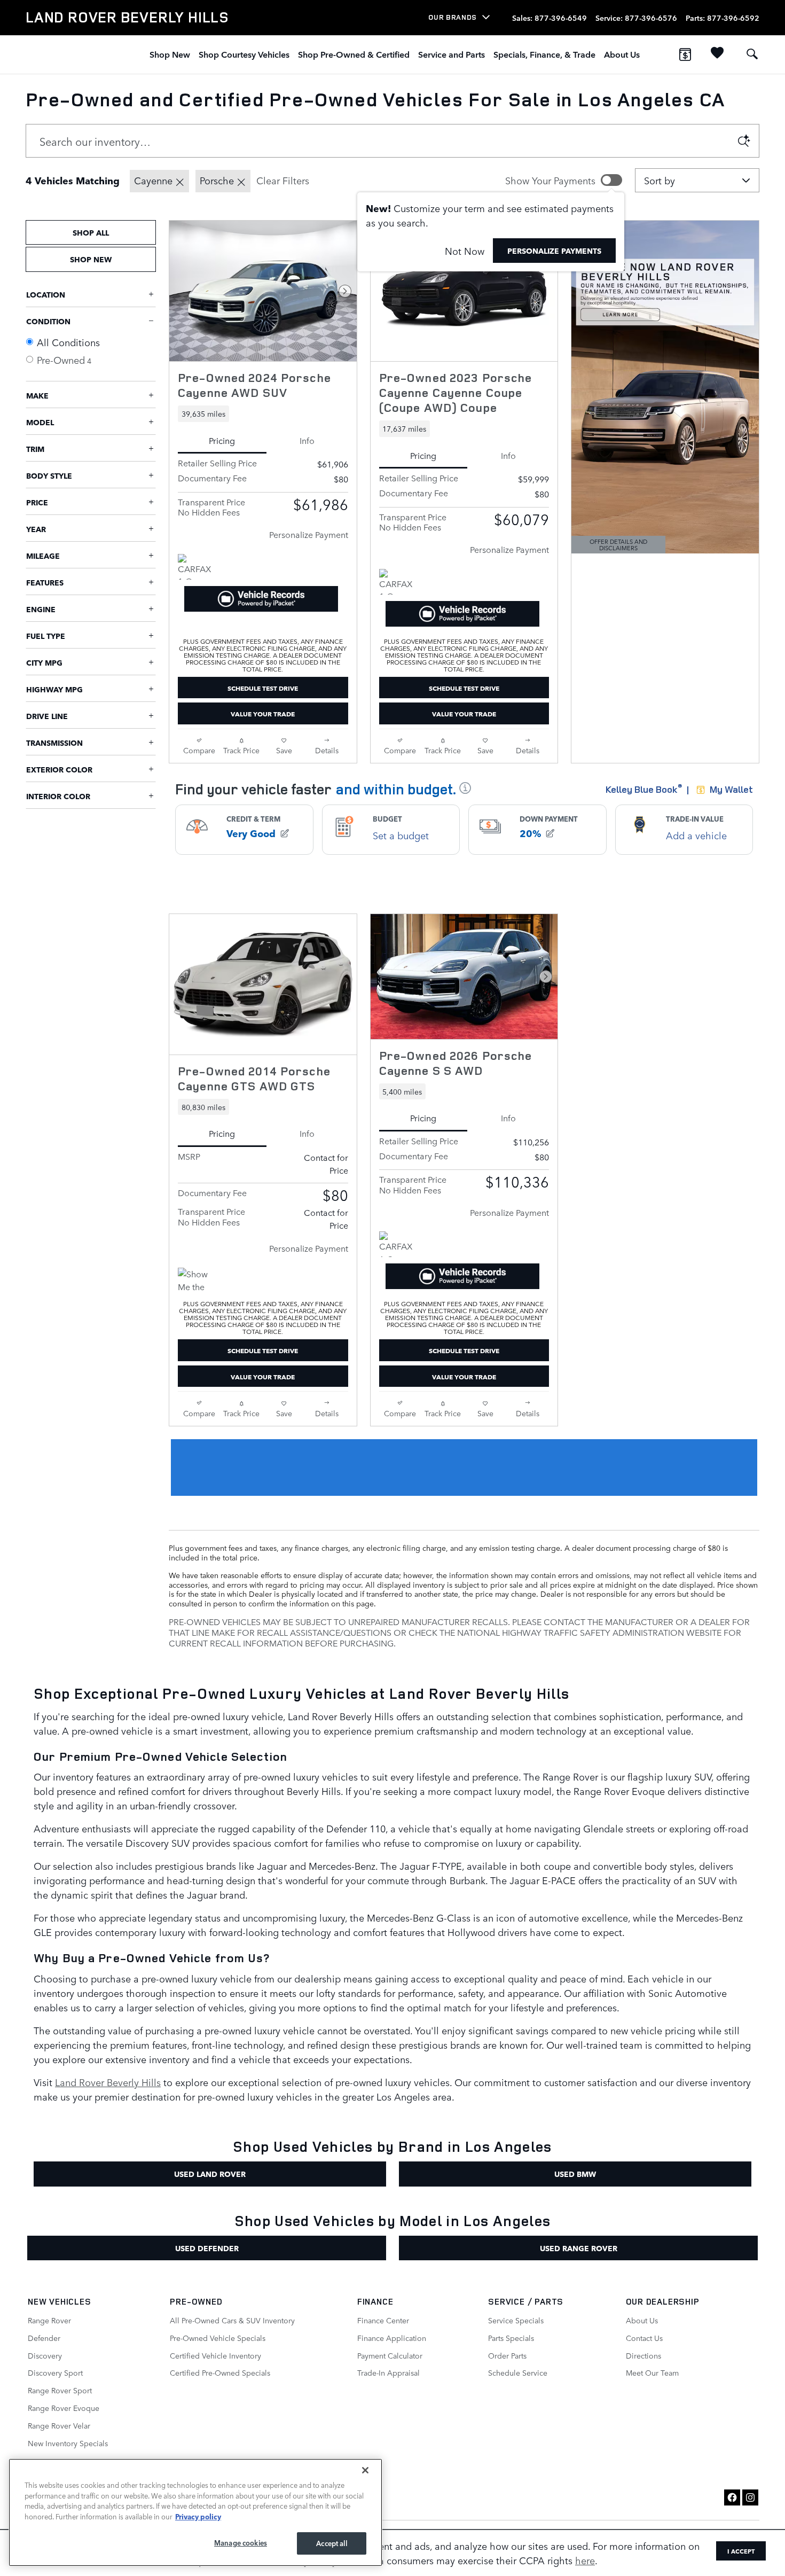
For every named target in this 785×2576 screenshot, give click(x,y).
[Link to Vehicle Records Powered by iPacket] (261, 599)
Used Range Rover (579, 2248)
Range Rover (49, 2320)
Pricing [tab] (222, 440)
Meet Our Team (652, 2372)
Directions (643, 2355)
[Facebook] (732, 2497)
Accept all (331, 2543)
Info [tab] (307, 440)
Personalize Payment (309, 534)
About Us (622, 54)
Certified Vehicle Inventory (215, 2355)
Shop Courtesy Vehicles (244, 54)
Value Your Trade (263, 713)
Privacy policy (198, 2516)
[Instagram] (750, 2497)
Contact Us (644, 2338)
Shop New (170, 54)
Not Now (465, 251)
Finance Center (383, 2320)
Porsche (217, 180)
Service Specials (516, 2320)
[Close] (365, 2470)
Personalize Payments (554, 251)
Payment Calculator (390, 2355)
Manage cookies (241, 2543)
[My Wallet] (685, 54)
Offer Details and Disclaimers (624, 545)
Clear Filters (283, 180)
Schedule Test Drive (263, 688)
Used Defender (207, 2248)
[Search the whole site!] (752, 54)
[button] (263, 413)
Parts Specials (511, 2338)
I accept (741, 2551)
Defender (44, 2338)
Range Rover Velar (59, 2425)
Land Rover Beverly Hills (108, 2082)
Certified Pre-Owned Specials (220, 2372)
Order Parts (507, 2355)
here (585, 2560)
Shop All (91, 232)
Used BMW (575, 2174)
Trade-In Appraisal (388, 2372)
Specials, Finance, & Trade (544, 54)
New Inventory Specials (68, 2443)
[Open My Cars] (715, 54)
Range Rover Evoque (64, 2408)
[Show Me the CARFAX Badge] (198, 1281)
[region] (195, 2512)
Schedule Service (518, 2372)
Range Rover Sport (60, 2390)
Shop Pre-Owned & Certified (354, 54)
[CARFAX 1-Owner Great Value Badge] (198, 567)
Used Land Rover (210, 2174)
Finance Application (392, 2338)
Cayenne (153, 180)
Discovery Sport (55, 2372)
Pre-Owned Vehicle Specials (218, 2338)
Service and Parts (452, 54)
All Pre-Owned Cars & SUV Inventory (232, 2320)
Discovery (45, 2355)
